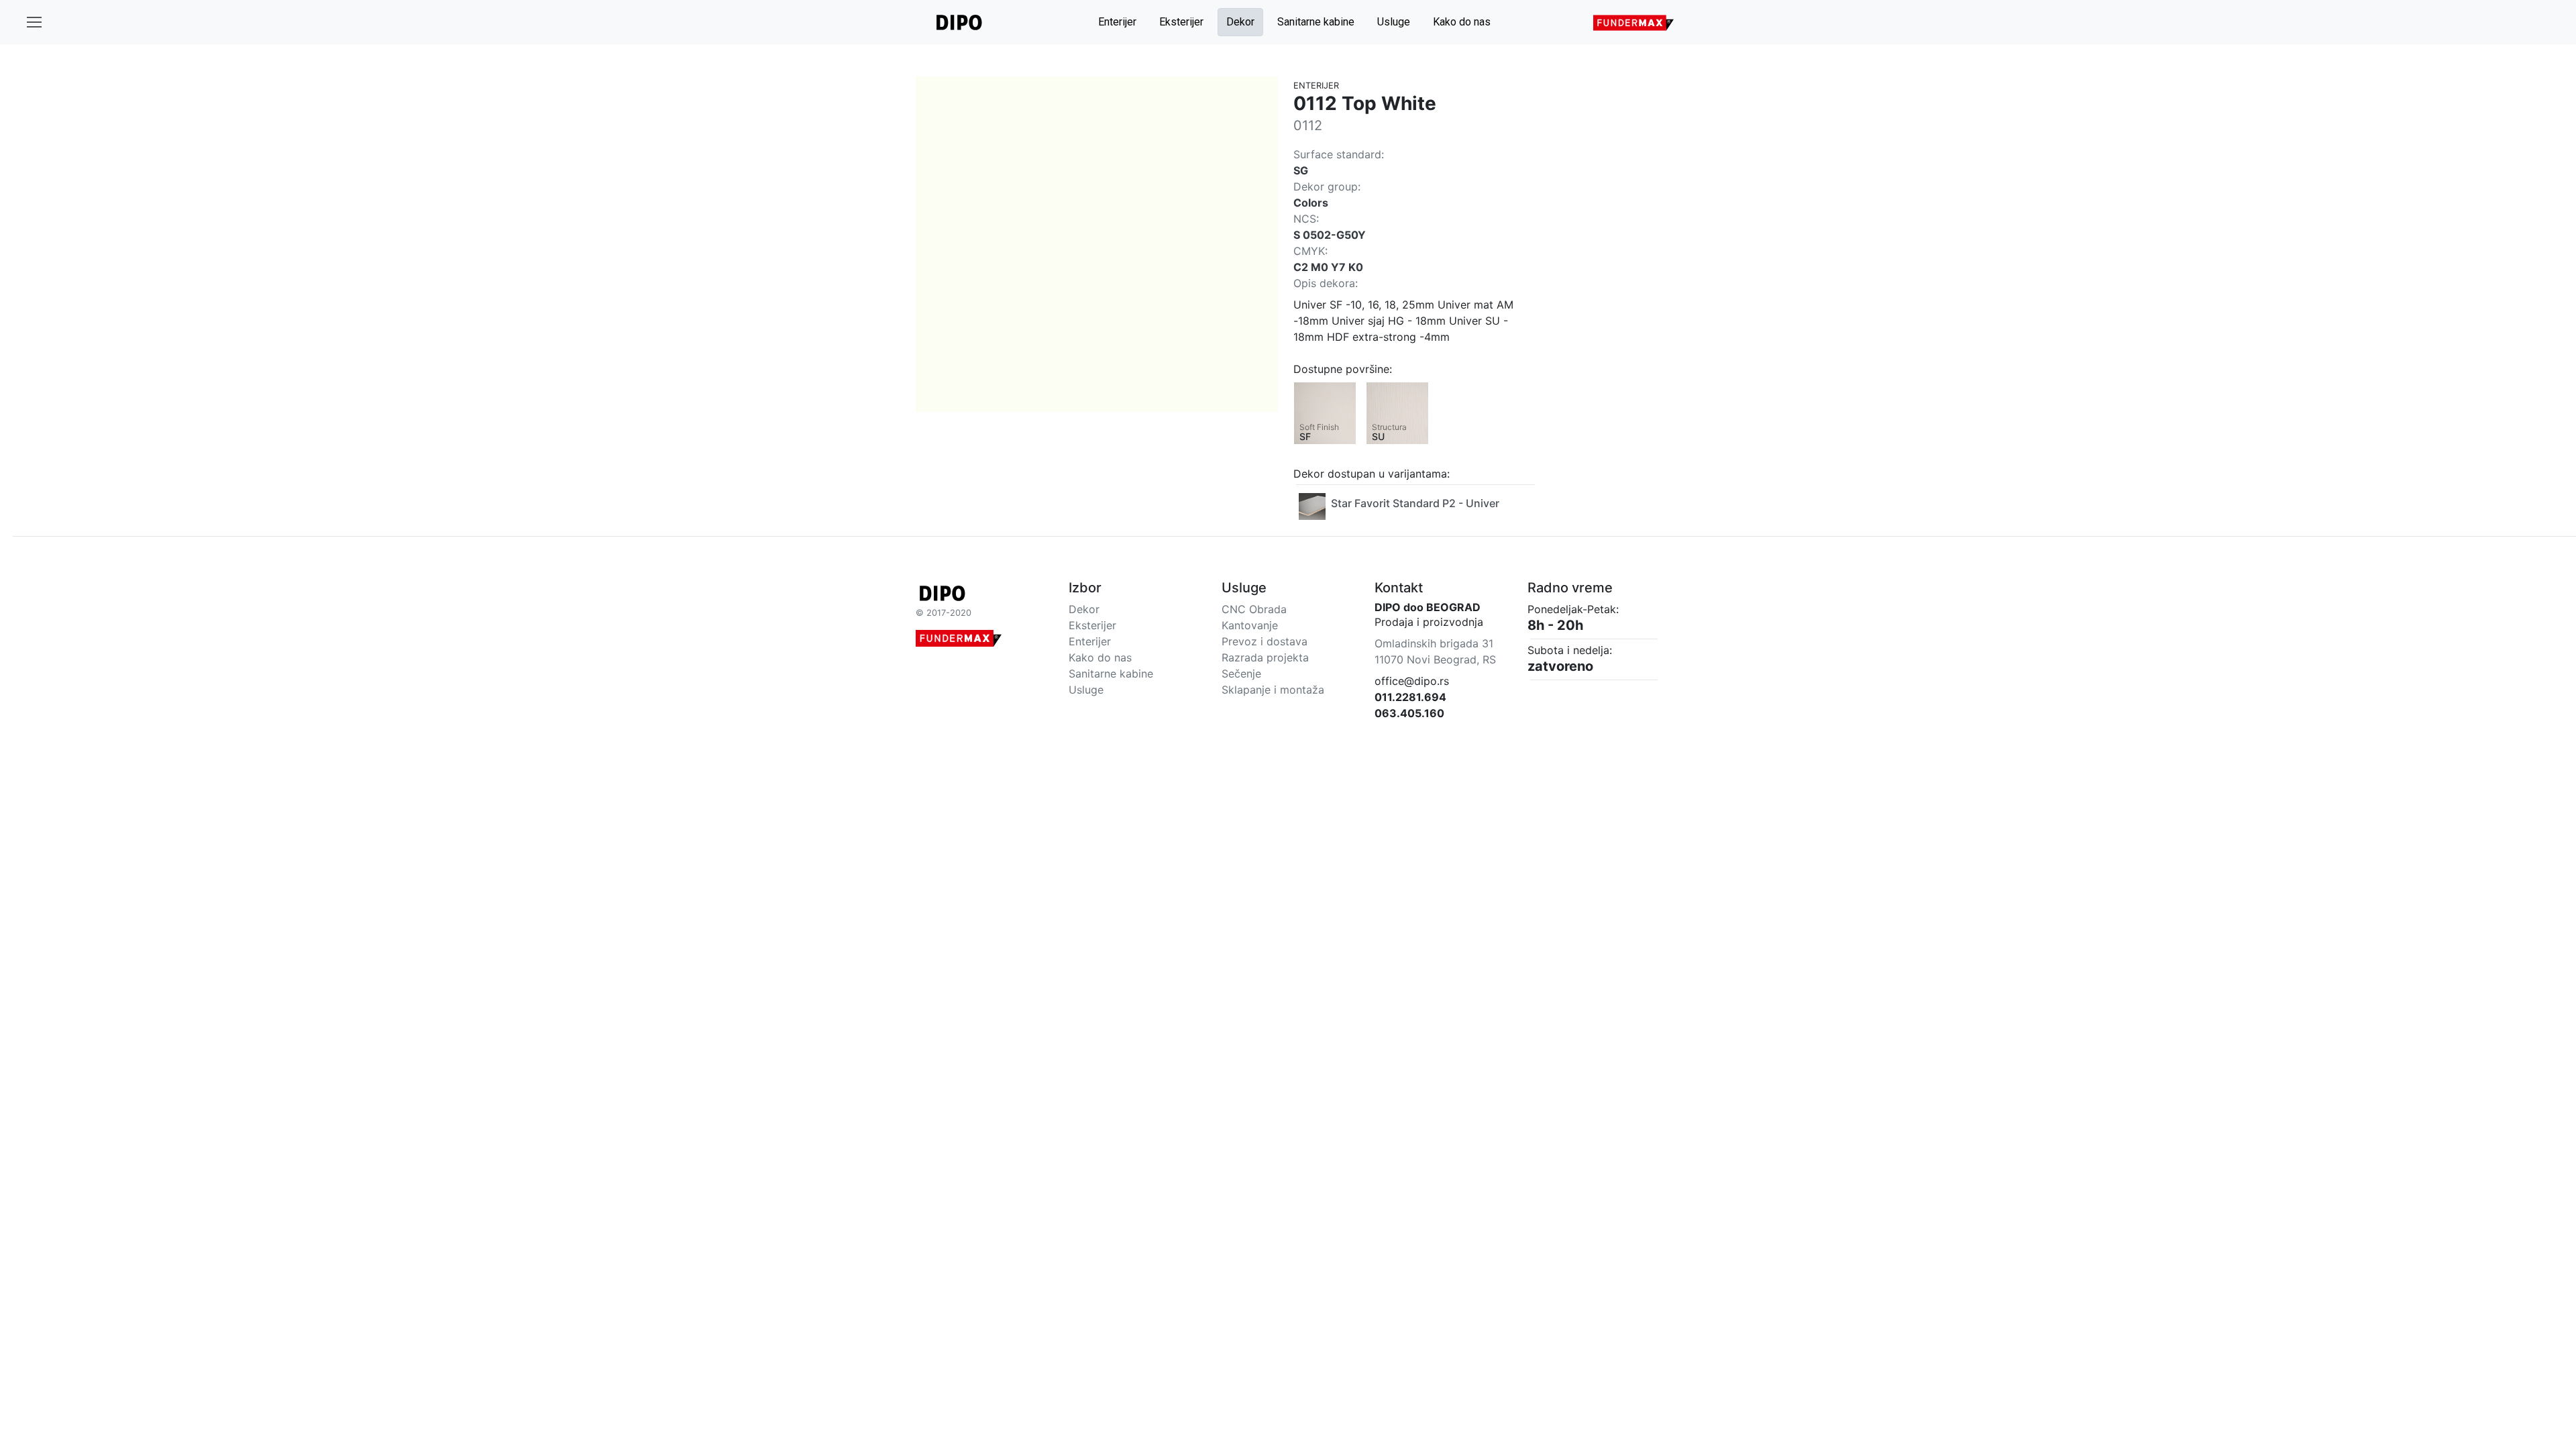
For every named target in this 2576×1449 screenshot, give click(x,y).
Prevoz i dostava (1265, 641)
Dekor (1240, 22)
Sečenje (1241, 674)
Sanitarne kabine (1316, 22)
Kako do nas (1462, 22)
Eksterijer (1181, 22)
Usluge (1394, 22)
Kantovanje (1250, 625)
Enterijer (1117, 22)
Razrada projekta (1265, 657)
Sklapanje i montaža (1273, 690)
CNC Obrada (1254, 609)
